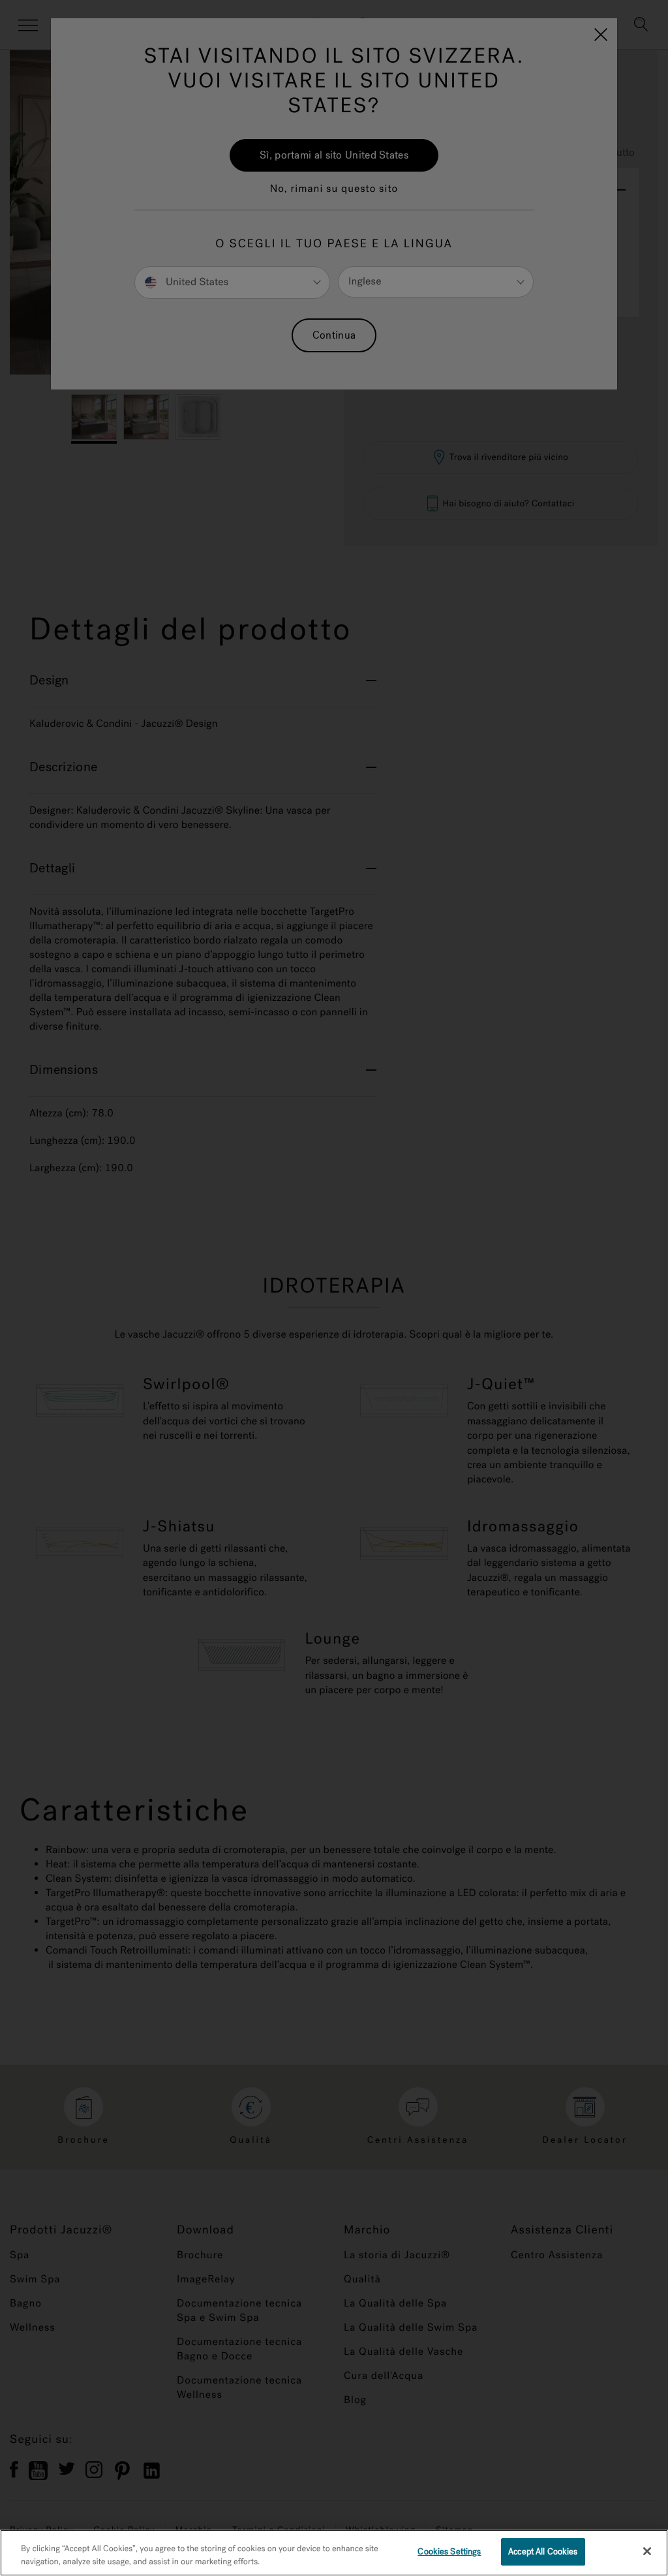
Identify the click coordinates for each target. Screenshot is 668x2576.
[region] (334, 2553)
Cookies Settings (449, 2552)
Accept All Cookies (543, 2552)
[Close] (647, 2551)
